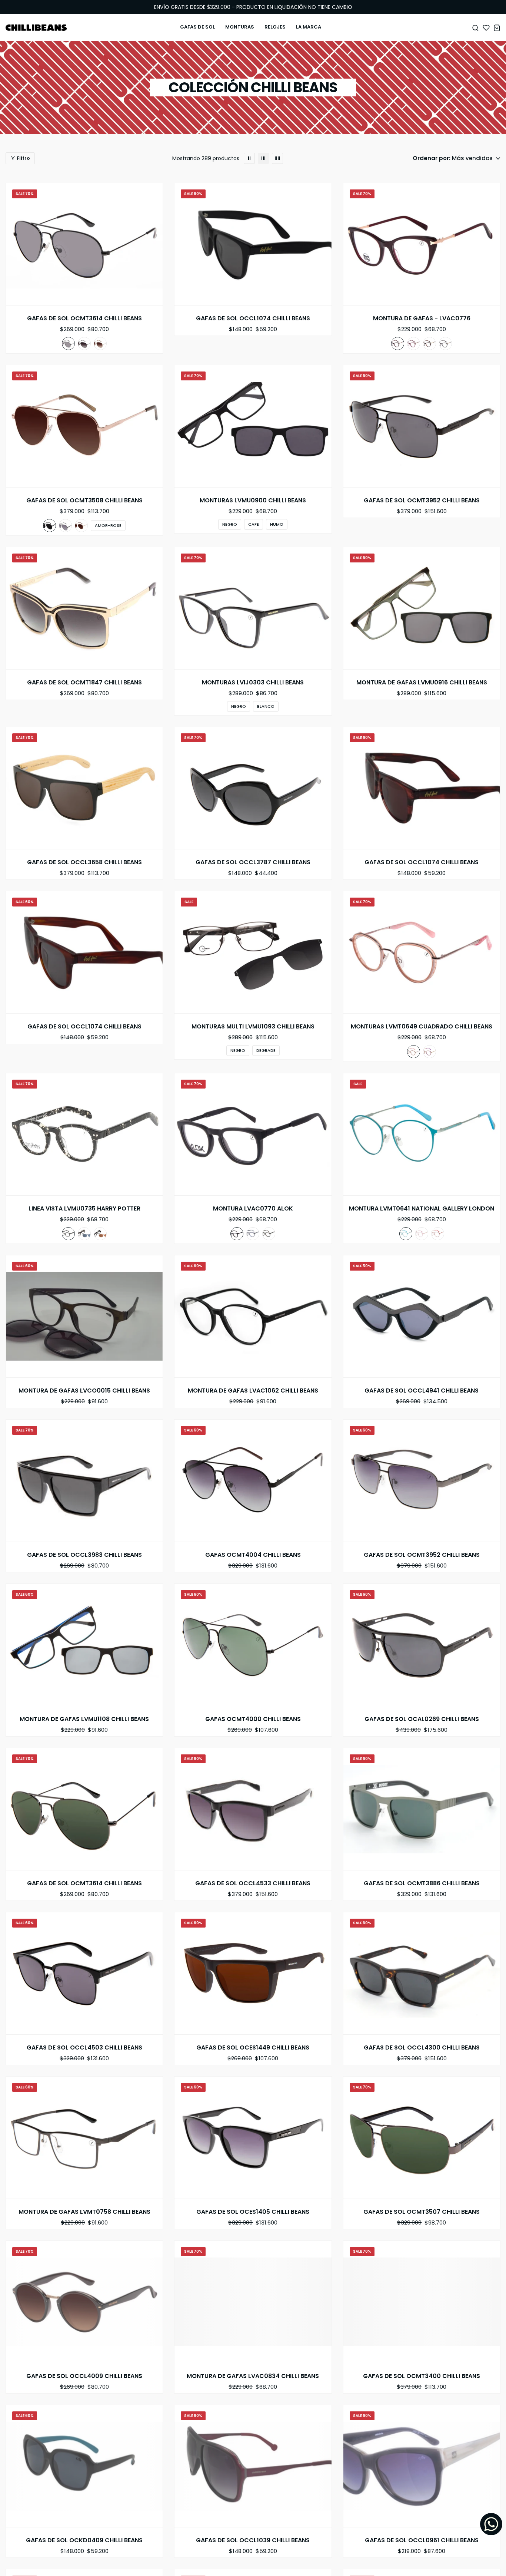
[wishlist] (486, 28)
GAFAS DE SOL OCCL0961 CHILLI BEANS (422, 2540)
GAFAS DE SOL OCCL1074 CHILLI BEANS (253, 318)
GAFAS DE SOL (197, 27)
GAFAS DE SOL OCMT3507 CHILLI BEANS (422, 2212)
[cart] (497, 28)
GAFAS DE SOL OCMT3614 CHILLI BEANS (84, 318)
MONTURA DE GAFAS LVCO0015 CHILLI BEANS (84, 1391)
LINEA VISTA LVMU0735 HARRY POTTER (84, 1209)
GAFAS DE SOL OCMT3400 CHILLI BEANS (422, 2376)
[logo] (36, 28)
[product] (84, 244)
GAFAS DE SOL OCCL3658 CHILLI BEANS (84, 862)
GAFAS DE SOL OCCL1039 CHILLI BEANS (253, 2540)
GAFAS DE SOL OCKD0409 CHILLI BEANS (84, 2540)
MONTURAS (240, 27)
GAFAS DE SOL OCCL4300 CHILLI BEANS (422, 2048)
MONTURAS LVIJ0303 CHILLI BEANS (253, 683)
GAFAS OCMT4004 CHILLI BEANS (253, 1555)
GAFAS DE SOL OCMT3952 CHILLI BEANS (422, 501)
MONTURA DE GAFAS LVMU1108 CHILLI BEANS (84, 1719)
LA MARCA (309, 27)
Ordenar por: (432, 158)
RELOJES (275, 27)
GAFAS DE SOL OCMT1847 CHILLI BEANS (84, 683)
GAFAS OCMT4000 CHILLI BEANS (253, 1719)
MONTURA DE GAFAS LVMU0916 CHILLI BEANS (422, 683)
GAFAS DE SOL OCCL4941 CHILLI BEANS (422, 1391)
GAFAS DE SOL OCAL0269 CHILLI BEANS (422, 1719)
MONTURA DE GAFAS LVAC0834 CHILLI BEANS (253, 2376)
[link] (249, 158)
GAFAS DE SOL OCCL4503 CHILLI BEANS (84, 2048)
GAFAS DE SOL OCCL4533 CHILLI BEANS (253, 1883)
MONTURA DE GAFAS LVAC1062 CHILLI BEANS (253, 1391)
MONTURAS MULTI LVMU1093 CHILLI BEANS (253, 1027)
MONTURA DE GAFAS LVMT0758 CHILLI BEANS (84, 2212)
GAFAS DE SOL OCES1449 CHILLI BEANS (253, 2048)
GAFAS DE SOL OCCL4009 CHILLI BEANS (84, 2376)
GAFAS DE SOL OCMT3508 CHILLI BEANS (84, 501)
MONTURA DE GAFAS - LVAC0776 (422, 318)
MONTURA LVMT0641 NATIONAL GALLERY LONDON (422, 1209)
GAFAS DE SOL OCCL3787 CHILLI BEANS (253, 862)
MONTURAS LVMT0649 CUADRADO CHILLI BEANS (422, 1027)
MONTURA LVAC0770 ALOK (253, 1209)
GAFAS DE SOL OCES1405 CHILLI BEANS (253, 2212)
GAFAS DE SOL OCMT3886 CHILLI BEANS (422, 1883)
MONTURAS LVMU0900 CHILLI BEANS (253, 501)
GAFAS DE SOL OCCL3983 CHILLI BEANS (84, 1555)
